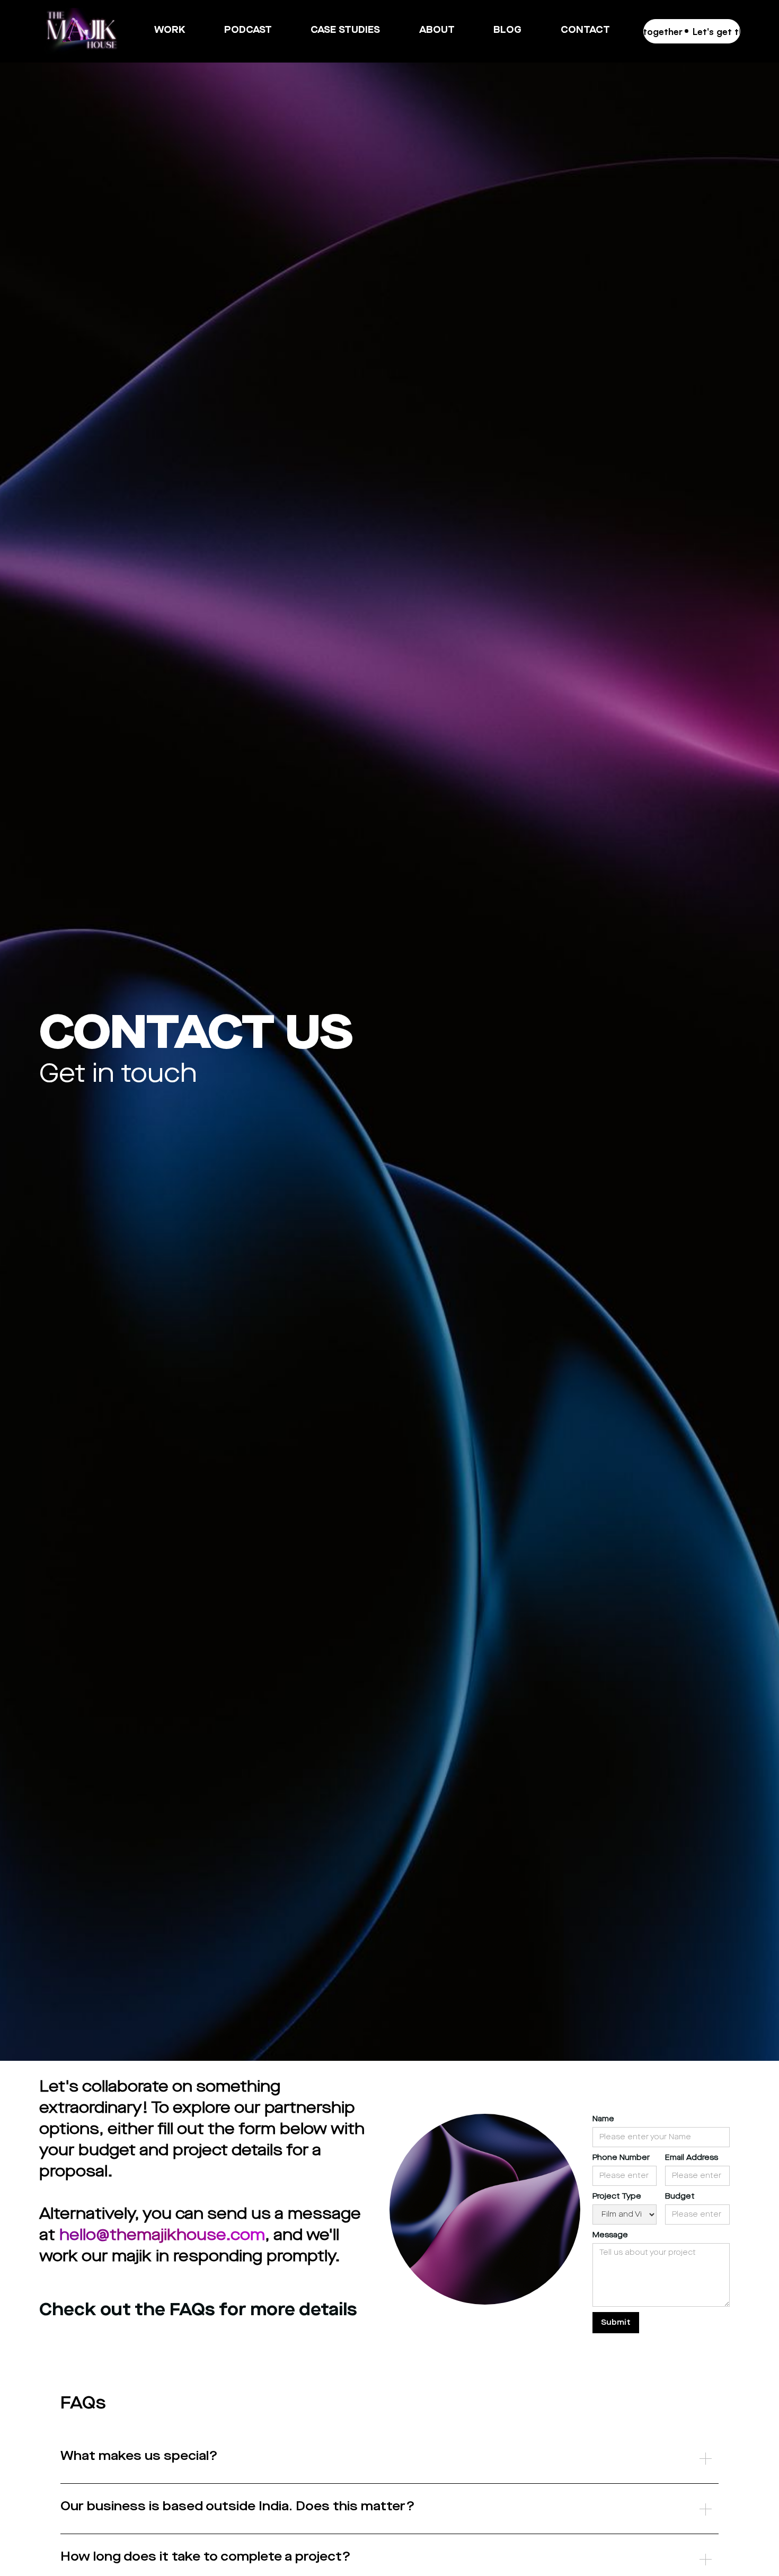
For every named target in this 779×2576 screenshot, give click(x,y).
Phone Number (621, 2158)
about (437, 30)
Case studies (345, 30)
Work (170, 30)
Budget (680, 2196)
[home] (81, 31)
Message (610, 2235)
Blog (507, 30)
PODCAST (248, 45)
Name (603, 2119)
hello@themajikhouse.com (162, 2235)
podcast (248, 30)
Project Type (617, 2196)
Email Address (692, 2158)
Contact (585, 30)
